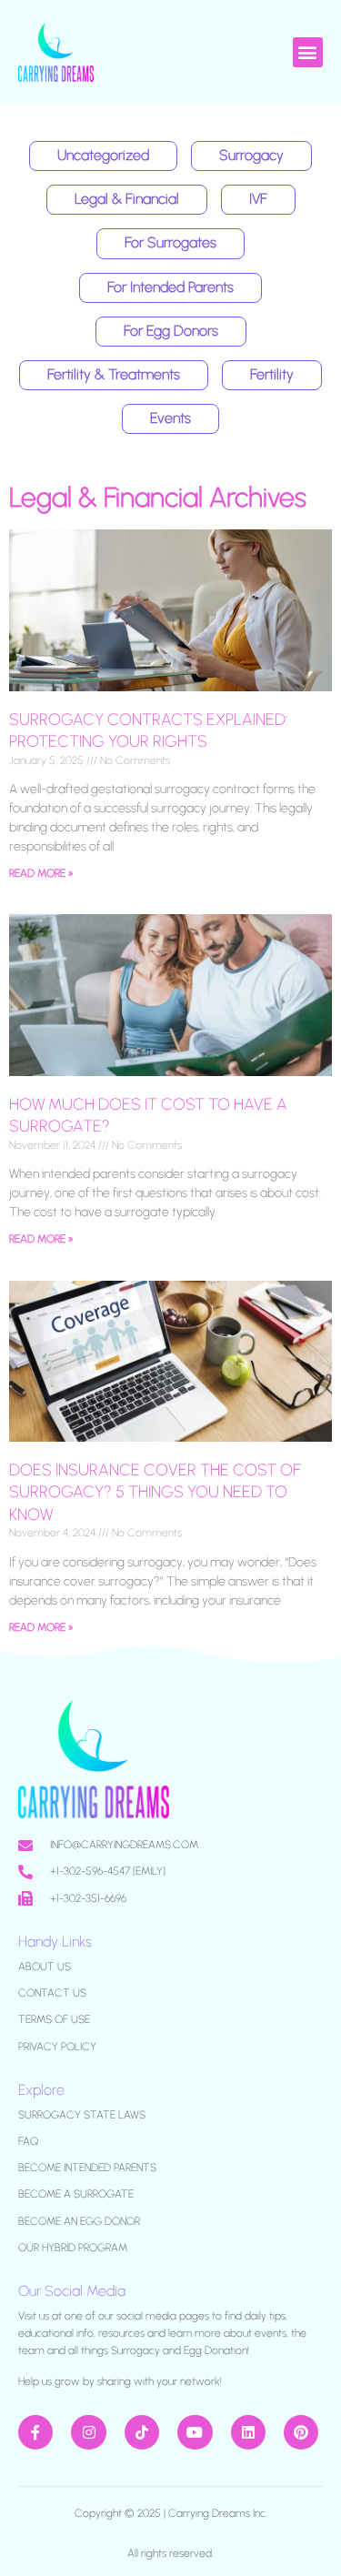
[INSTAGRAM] (88, 2432)
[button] (308, 52)
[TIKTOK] (142, 2432)
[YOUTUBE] (195, 2432)
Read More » (41, 873)
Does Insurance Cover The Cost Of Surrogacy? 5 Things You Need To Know (155, 1492)
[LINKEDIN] (248, 2432)
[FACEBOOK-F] (35, 2432)
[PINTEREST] (301, 2432)
